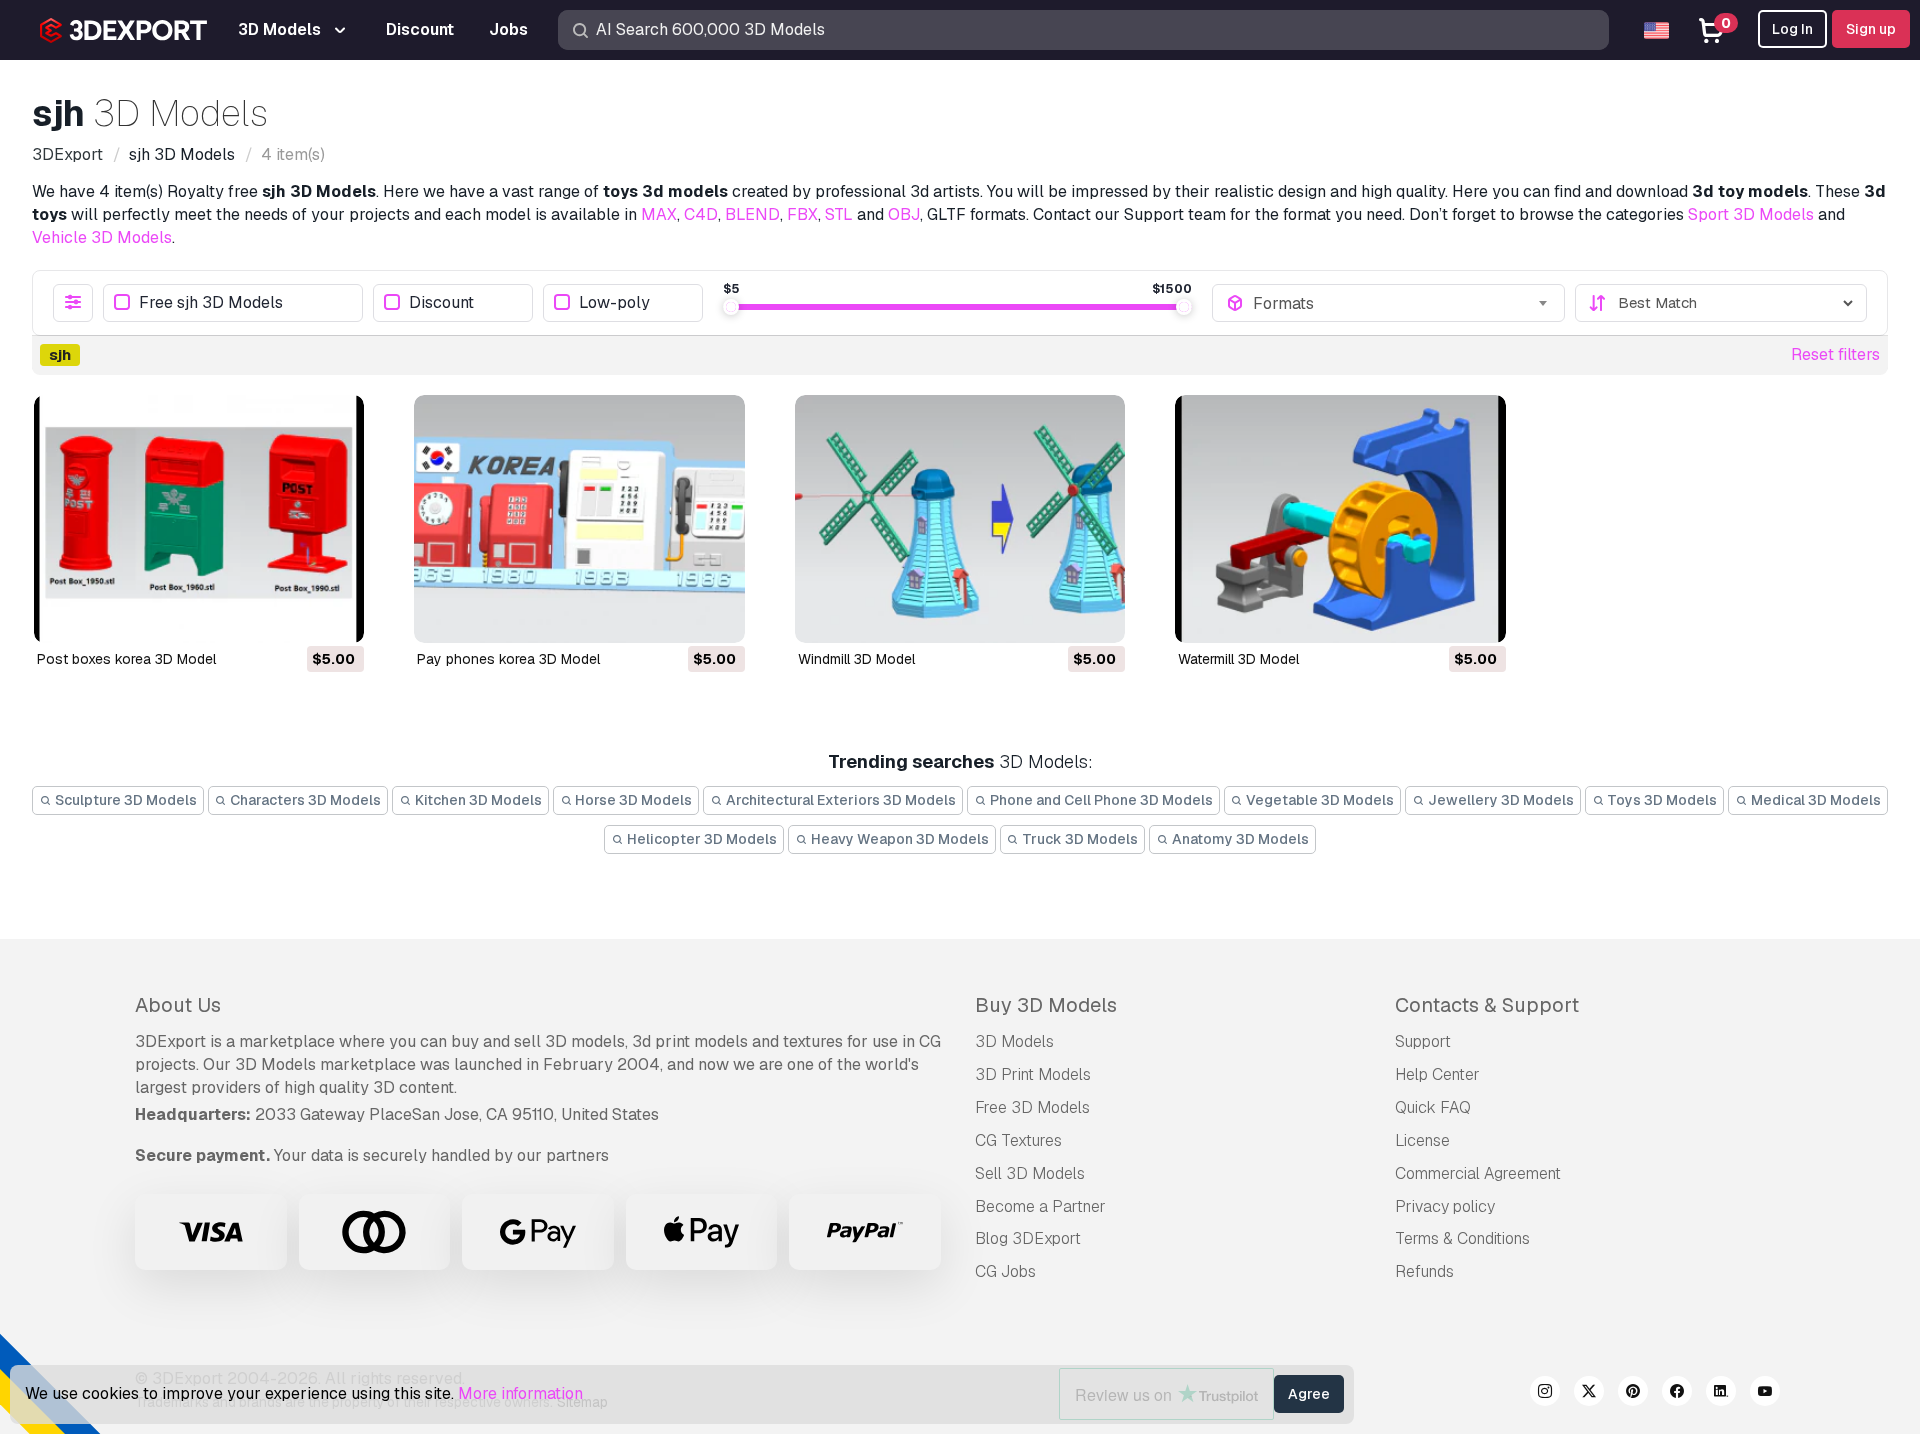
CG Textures (1018, 1140)
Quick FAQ (1433, 1107)
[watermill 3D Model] (1340, 519)
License (1422, 1140)
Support (1423, 1041)
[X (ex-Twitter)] (1589, 1394)
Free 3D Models (1032, 1107)
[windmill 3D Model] (960, 519)
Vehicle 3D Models (102, 237)
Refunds (1424, 1271)
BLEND (752, 214)
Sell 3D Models (1030, 1173)
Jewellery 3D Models (1499, 800)
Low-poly (614, 302)
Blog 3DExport (1028, 1238)
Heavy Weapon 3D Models (898, 839)
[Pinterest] (1633, 1394)
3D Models (1014, 1041)
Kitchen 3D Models (477, 800)
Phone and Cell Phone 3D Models (1100, 800)
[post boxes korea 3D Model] (199, 519)
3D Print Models (1033, 1074)
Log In (1792, 29)
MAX (659, 214)
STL (839, 214)
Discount (441, 302)
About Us (178, 1005)
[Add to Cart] (294, 615)
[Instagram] (1545, 1394)
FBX (802, 214)
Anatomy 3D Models (1239, 839)
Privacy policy (1445, 1206)
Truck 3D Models (1078, 839)
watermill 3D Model (1238, 659)
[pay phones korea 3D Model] (579, 519)
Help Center (1437, 1074)
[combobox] (1402, 303)
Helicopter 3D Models (700, 839)
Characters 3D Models (304, 800)
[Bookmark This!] (335, 615)
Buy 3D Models (1046, 1005)
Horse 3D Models (632, 800)
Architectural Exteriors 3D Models (839, 800)
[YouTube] (1765, 1394)
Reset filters (1835, 354)
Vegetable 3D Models (1318, 800)
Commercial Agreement (1478, 1173)
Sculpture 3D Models (124, 800)
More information (520, 1393)
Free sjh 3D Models (211, 302)
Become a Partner (1040, 1206)
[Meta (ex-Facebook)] (1677, 1394)
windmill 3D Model (856, 659)
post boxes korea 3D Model (126, 659)
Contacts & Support (1487, 1005)
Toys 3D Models (1660, 800)
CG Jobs (1005, 1271)
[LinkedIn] (1721, 1394)
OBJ (904, 214)
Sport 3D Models (1751, 214)
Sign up (1871, 29)
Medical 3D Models (1814, 800)
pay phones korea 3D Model (508, 659)
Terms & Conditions (1462, 1238)
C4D (701, 214)
